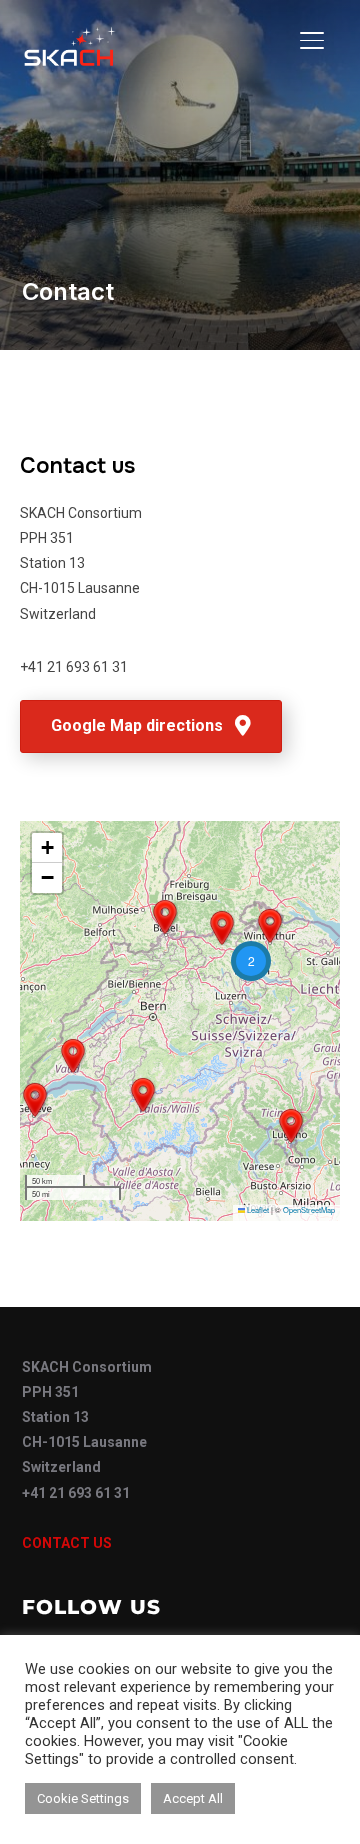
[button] (291, 1126)
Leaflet (257, 1209)
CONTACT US (67, 1543)
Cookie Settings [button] (83, 1798)
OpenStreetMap (309, 1209)
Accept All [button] (193, 1798)
